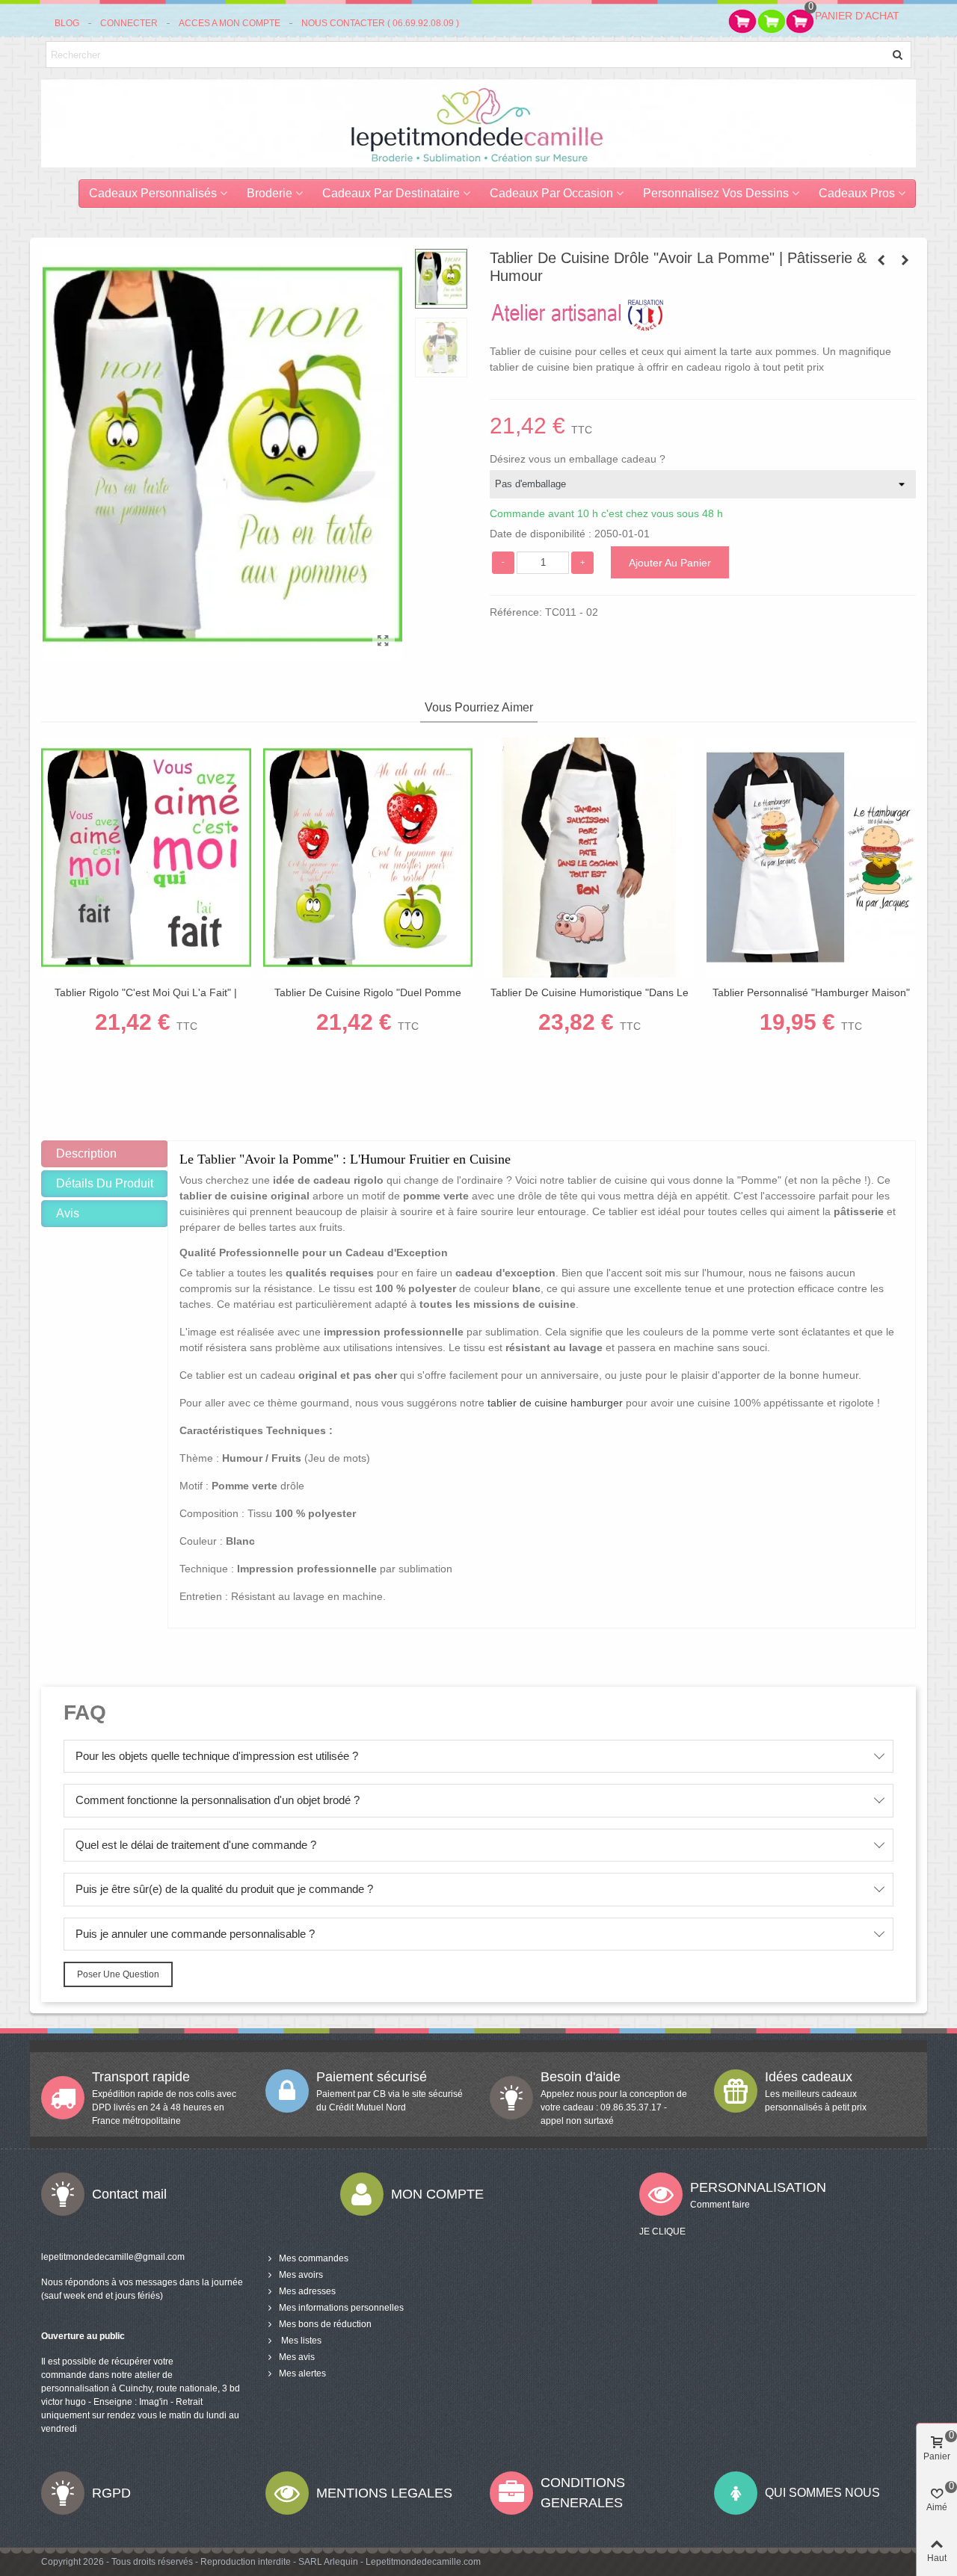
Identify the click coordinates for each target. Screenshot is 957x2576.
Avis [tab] (68, 1213)
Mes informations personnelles (341, 2308)
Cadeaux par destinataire (391, 193)
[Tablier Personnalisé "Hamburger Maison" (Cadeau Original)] (812, 858)
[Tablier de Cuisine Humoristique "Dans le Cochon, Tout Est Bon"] (905, 260)
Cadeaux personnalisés (153, 193)
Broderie (270, 193)
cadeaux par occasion (551, 193)
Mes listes (300, 2341)
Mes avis (297, 2357)
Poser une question (118, 1974)
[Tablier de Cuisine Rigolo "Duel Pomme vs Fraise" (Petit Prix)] (368, 858)
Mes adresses (307, 2291)
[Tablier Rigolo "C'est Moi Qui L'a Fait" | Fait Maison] (146, 858)
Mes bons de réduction (325, 2324)
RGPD (111, 2493)
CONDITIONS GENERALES (583, 2493)
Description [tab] (86, 1153)
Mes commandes (314, 2258)
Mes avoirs (301, 2275)
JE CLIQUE (662, 2231)
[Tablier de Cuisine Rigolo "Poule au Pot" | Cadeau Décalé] (881, 260)
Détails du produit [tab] (105, 1183)
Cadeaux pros (857, 193)
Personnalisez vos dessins (716, 193)
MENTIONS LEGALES (384, 2493)
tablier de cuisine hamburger (555, 1403)
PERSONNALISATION (758, 2187)
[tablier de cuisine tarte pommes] (384, 641)
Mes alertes (302, 2373)
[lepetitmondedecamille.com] (478, 123)
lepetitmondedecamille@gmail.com (113, 2257)
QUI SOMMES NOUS (822, 2493)
